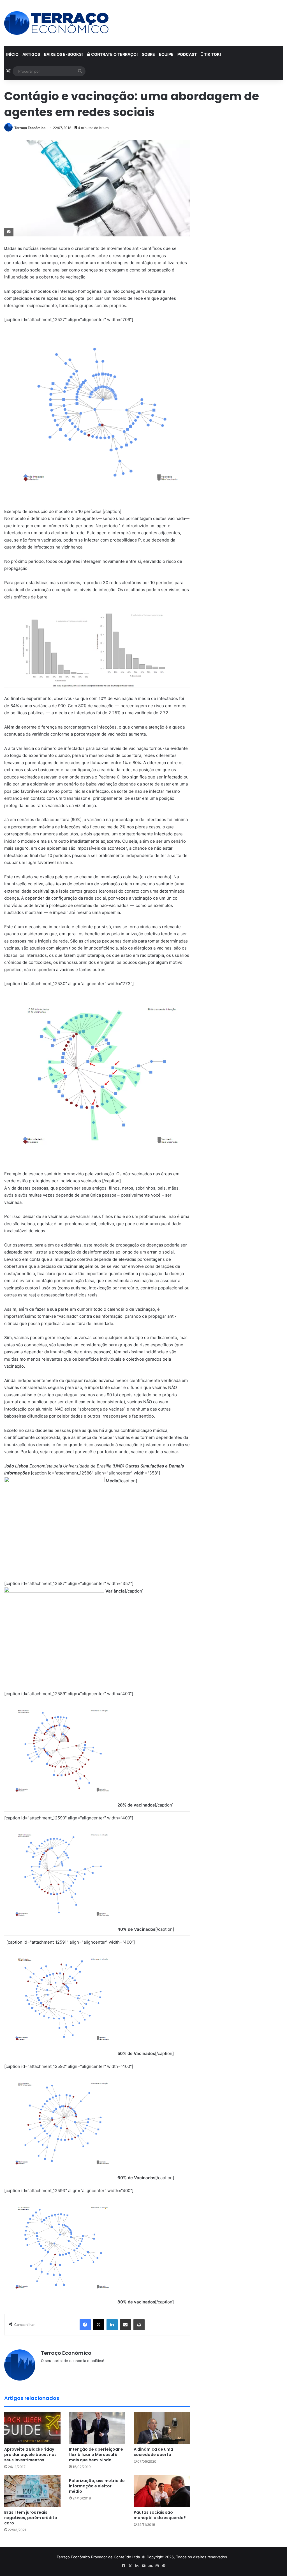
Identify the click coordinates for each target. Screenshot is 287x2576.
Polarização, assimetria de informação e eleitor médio (97, 2486)
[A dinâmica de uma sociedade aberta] (162, 2428)
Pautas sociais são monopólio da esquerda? (160, 2515)
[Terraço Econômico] (56, 23)
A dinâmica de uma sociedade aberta (153, 2452)
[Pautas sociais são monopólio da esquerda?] (162, 2491)
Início (12, 54)
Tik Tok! (212, 54)
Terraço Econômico (30, 128)
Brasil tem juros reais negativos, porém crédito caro (31, 2518)
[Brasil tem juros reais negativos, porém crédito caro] (32, 2491)
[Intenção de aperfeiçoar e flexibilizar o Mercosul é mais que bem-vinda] (97, 2428)
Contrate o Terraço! (114, 54)
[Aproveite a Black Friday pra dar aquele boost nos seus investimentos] (32, 2428)
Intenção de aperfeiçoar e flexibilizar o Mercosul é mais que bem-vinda (96, 2455)
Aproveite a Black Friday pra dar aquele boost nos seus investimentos (30, 2455)
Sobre (148, 54)
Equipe (166, 54)
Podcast (187, 54)
